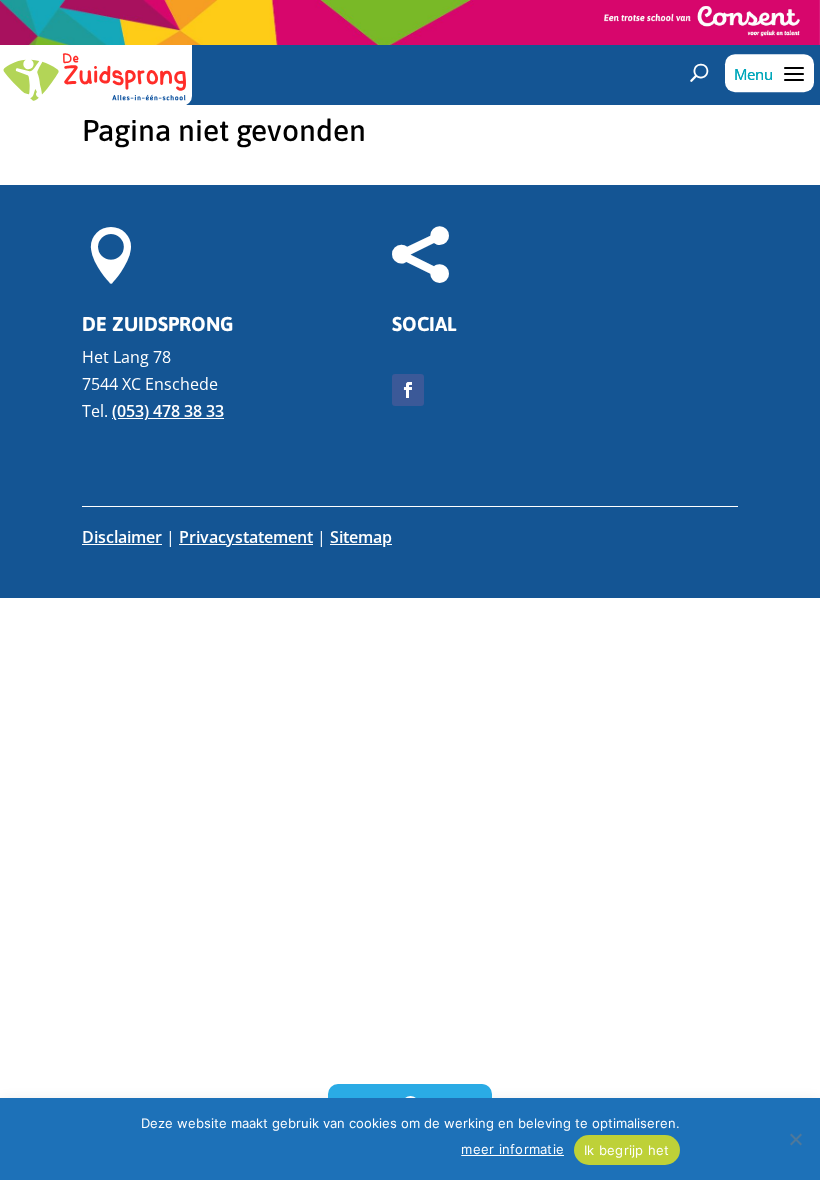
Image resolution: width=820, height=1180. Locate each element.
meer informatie (512, 1149)
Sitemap (361, 537)
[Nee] (795, 1139)
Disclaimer (122, 537)
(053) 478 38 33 (168, 411)
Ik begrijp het (627, 1150)
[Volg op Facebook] (408, 390)
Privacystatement (246, 537)
